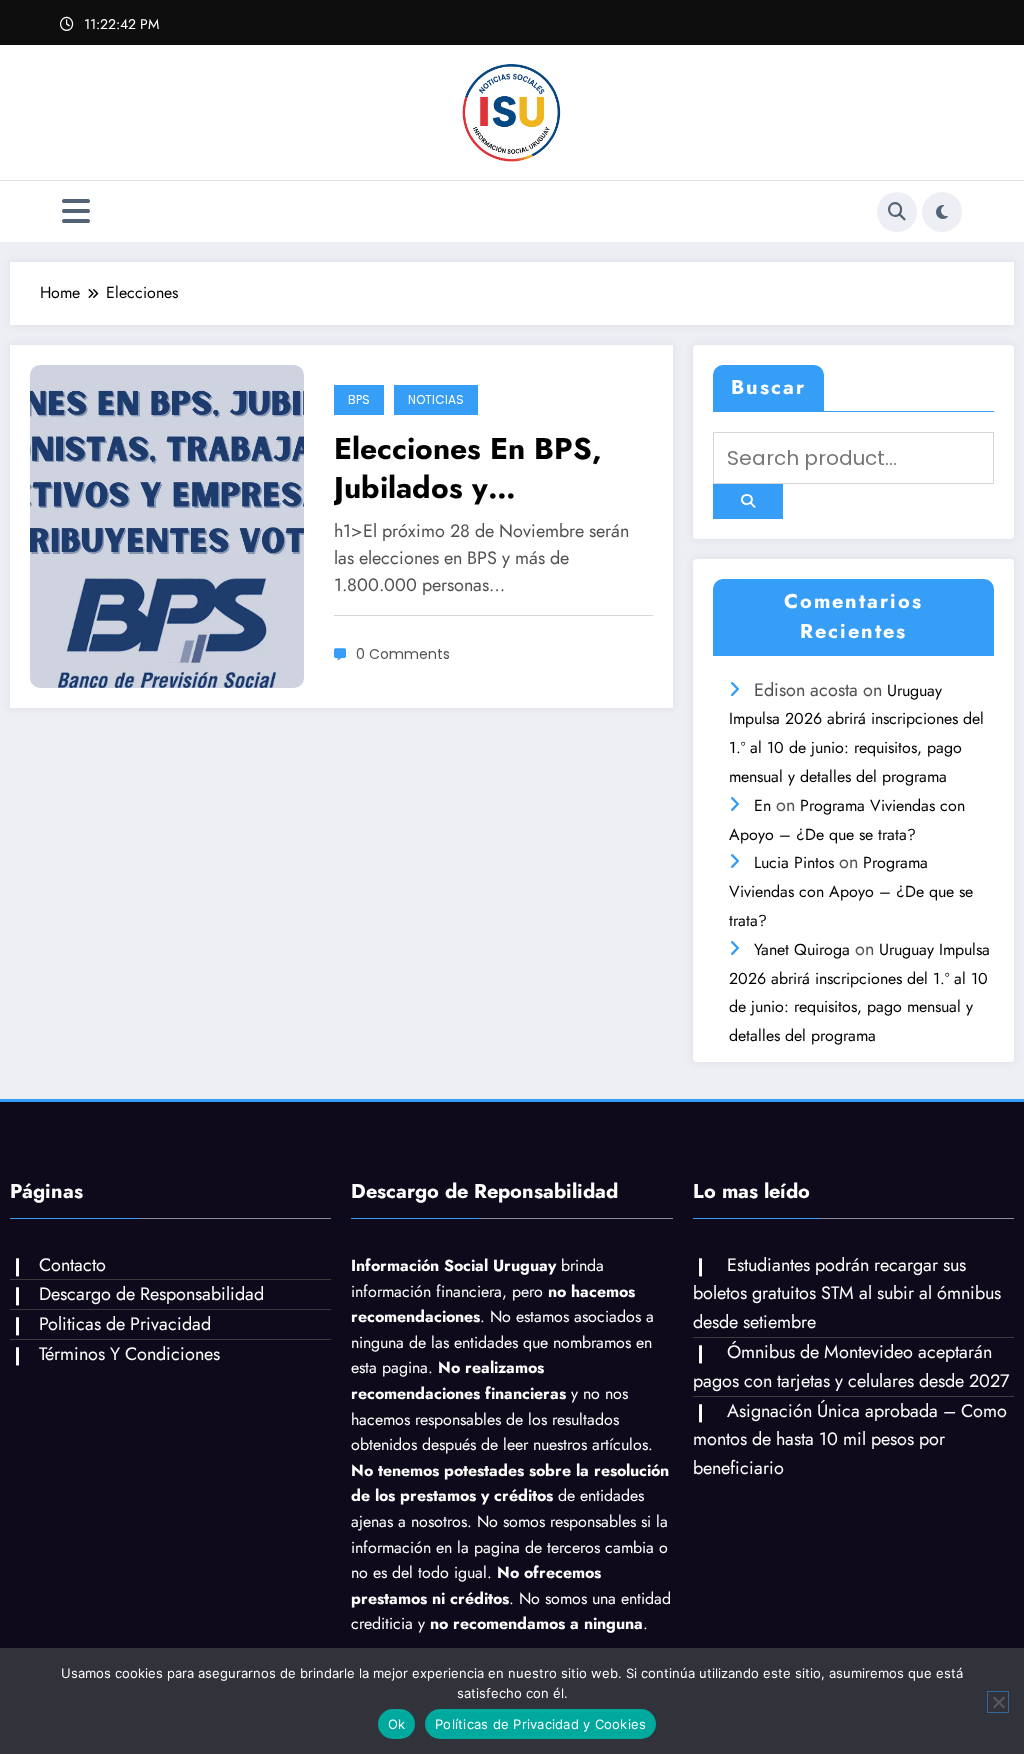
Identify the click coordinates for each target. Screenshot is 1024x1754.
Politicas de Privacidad (125, 1324)
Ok (397, 1724)
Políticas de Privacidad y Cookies (540, 1724)
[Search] (897, 212)
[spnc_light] (942, 212)
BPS (359, 399)
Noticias (436, 399)
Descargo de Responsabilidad (151, 1294)
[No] (998, 1702)
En (762, 805)
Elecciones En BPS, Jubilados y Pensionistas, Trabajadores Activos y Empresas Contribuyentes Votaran (481, 468)
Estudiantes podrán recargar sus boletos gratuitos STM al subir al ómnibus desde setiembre (847, 1294)
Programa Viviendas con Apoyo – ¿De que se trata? (851, 891)
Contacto (72, 1265)
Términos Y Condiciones (129, 1354)
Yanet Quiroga (802, 949)
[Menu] (76, 211)
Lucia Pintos (794, 862)
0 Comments (403, 654)
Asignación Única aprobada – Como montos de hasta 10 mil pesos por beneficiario (850, 1440)
